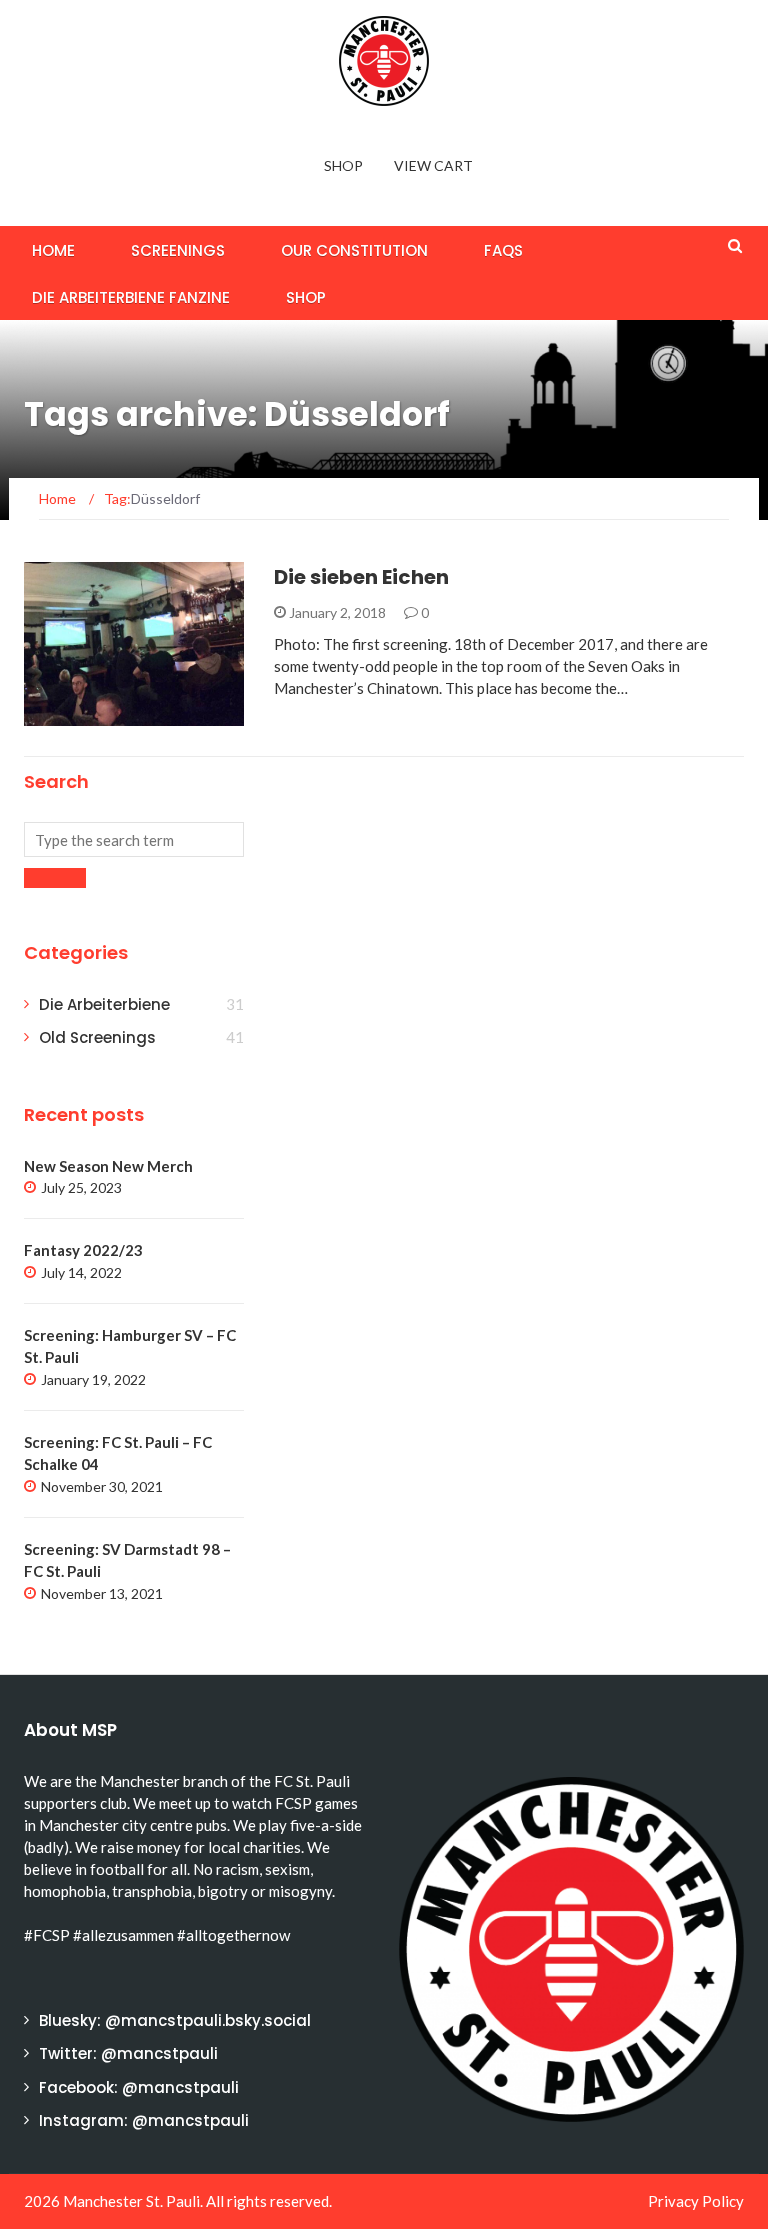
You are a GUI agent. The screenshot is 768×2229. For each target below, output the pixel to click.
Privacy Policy (696, 2201)
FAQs (503, 250)
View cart (433, 165)
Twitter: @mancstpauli (128, 2053)
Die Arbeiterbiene (112, 714)
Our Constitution (354, 250)
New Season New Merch (108, 1166)
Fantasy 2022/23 (83, 1250)
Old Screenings (97, 1037)
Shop (343, 165)
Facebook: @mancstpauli (139, 2087)
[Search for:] (134, 839)
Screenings (178, 250)
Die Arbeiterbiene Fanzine (131, 297)
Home (53, 250)
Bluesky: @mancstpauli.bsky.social (175, 2020)
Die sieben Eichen (361, 577)
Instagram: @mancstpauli (144, 2120)
